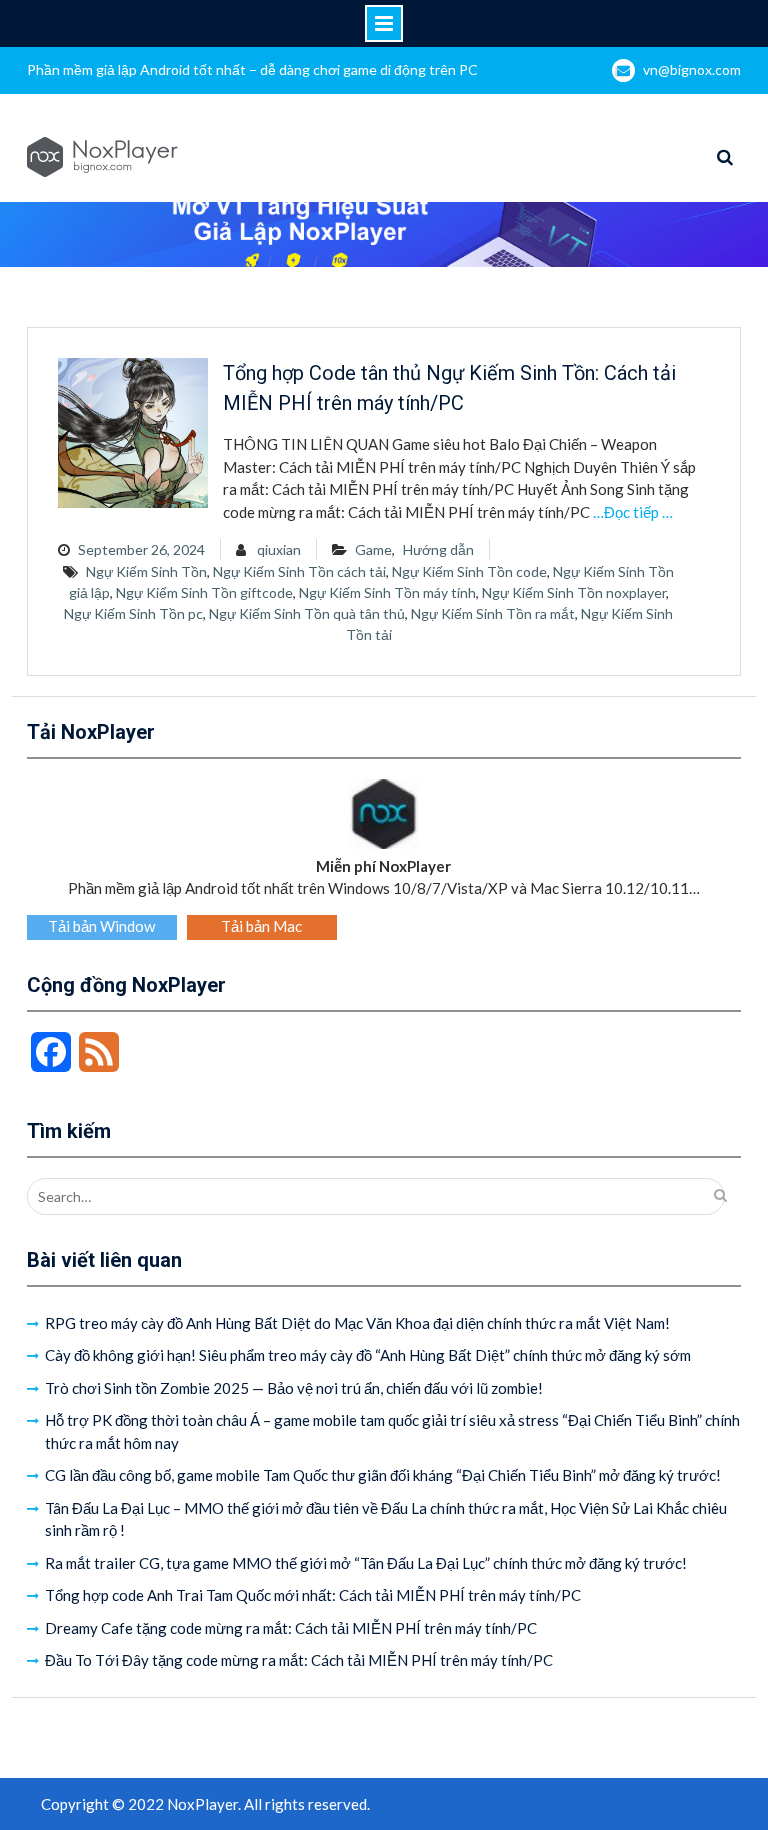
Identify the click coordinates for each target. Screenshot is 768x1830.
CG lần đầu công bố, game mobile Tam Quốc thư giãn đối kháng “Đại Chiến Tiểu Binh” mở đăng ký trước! (383, 1475)
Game (373, 549)
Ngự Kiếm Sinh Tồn (146, 571)
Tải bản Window (101, 926)
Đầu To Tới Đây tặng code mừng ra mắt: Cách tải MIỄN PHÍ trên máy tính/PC (299, 1660)
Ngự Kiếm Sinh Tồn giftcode (204, 592)
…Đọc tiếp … (633, 512)
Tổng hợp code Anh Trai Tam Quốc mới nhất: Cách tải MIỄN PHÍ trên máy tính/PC (313, 1595)
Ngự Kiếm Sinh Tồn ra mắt (493, 613)
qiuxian (279, 549)
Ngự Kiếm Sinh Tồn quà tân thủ (307, 613)
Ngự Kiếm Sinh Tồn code (469, 571)
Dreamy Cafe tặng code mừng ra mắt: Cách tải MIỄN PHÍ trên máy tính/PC (291, 1628)
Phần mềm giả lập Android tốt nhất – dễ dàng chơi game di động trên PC (252, 69)
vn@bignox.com (692, 69)
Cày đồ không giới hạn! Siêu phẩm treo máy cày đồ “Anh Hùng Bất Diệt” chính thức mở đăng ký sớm (368, 1355)
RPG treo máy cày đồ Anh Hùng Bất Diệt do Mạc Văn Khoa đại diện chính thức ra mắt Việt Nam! (357, 1323)
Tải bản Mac (261, 926)
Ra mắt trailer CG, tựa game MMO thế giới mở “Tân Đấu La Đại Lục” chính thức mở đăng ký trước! (366, 1563)
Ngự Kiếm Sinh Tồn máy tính (387, 592)
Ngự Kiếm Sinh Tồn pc (133, 613)
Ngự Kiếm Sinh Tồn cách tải (299, 571)
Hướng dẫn (438, 549)
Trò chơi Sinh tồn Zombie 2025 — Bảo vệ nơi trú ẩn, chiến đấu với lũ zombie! (294, 1388)
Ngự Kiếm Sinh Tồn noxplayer (574, 592)
